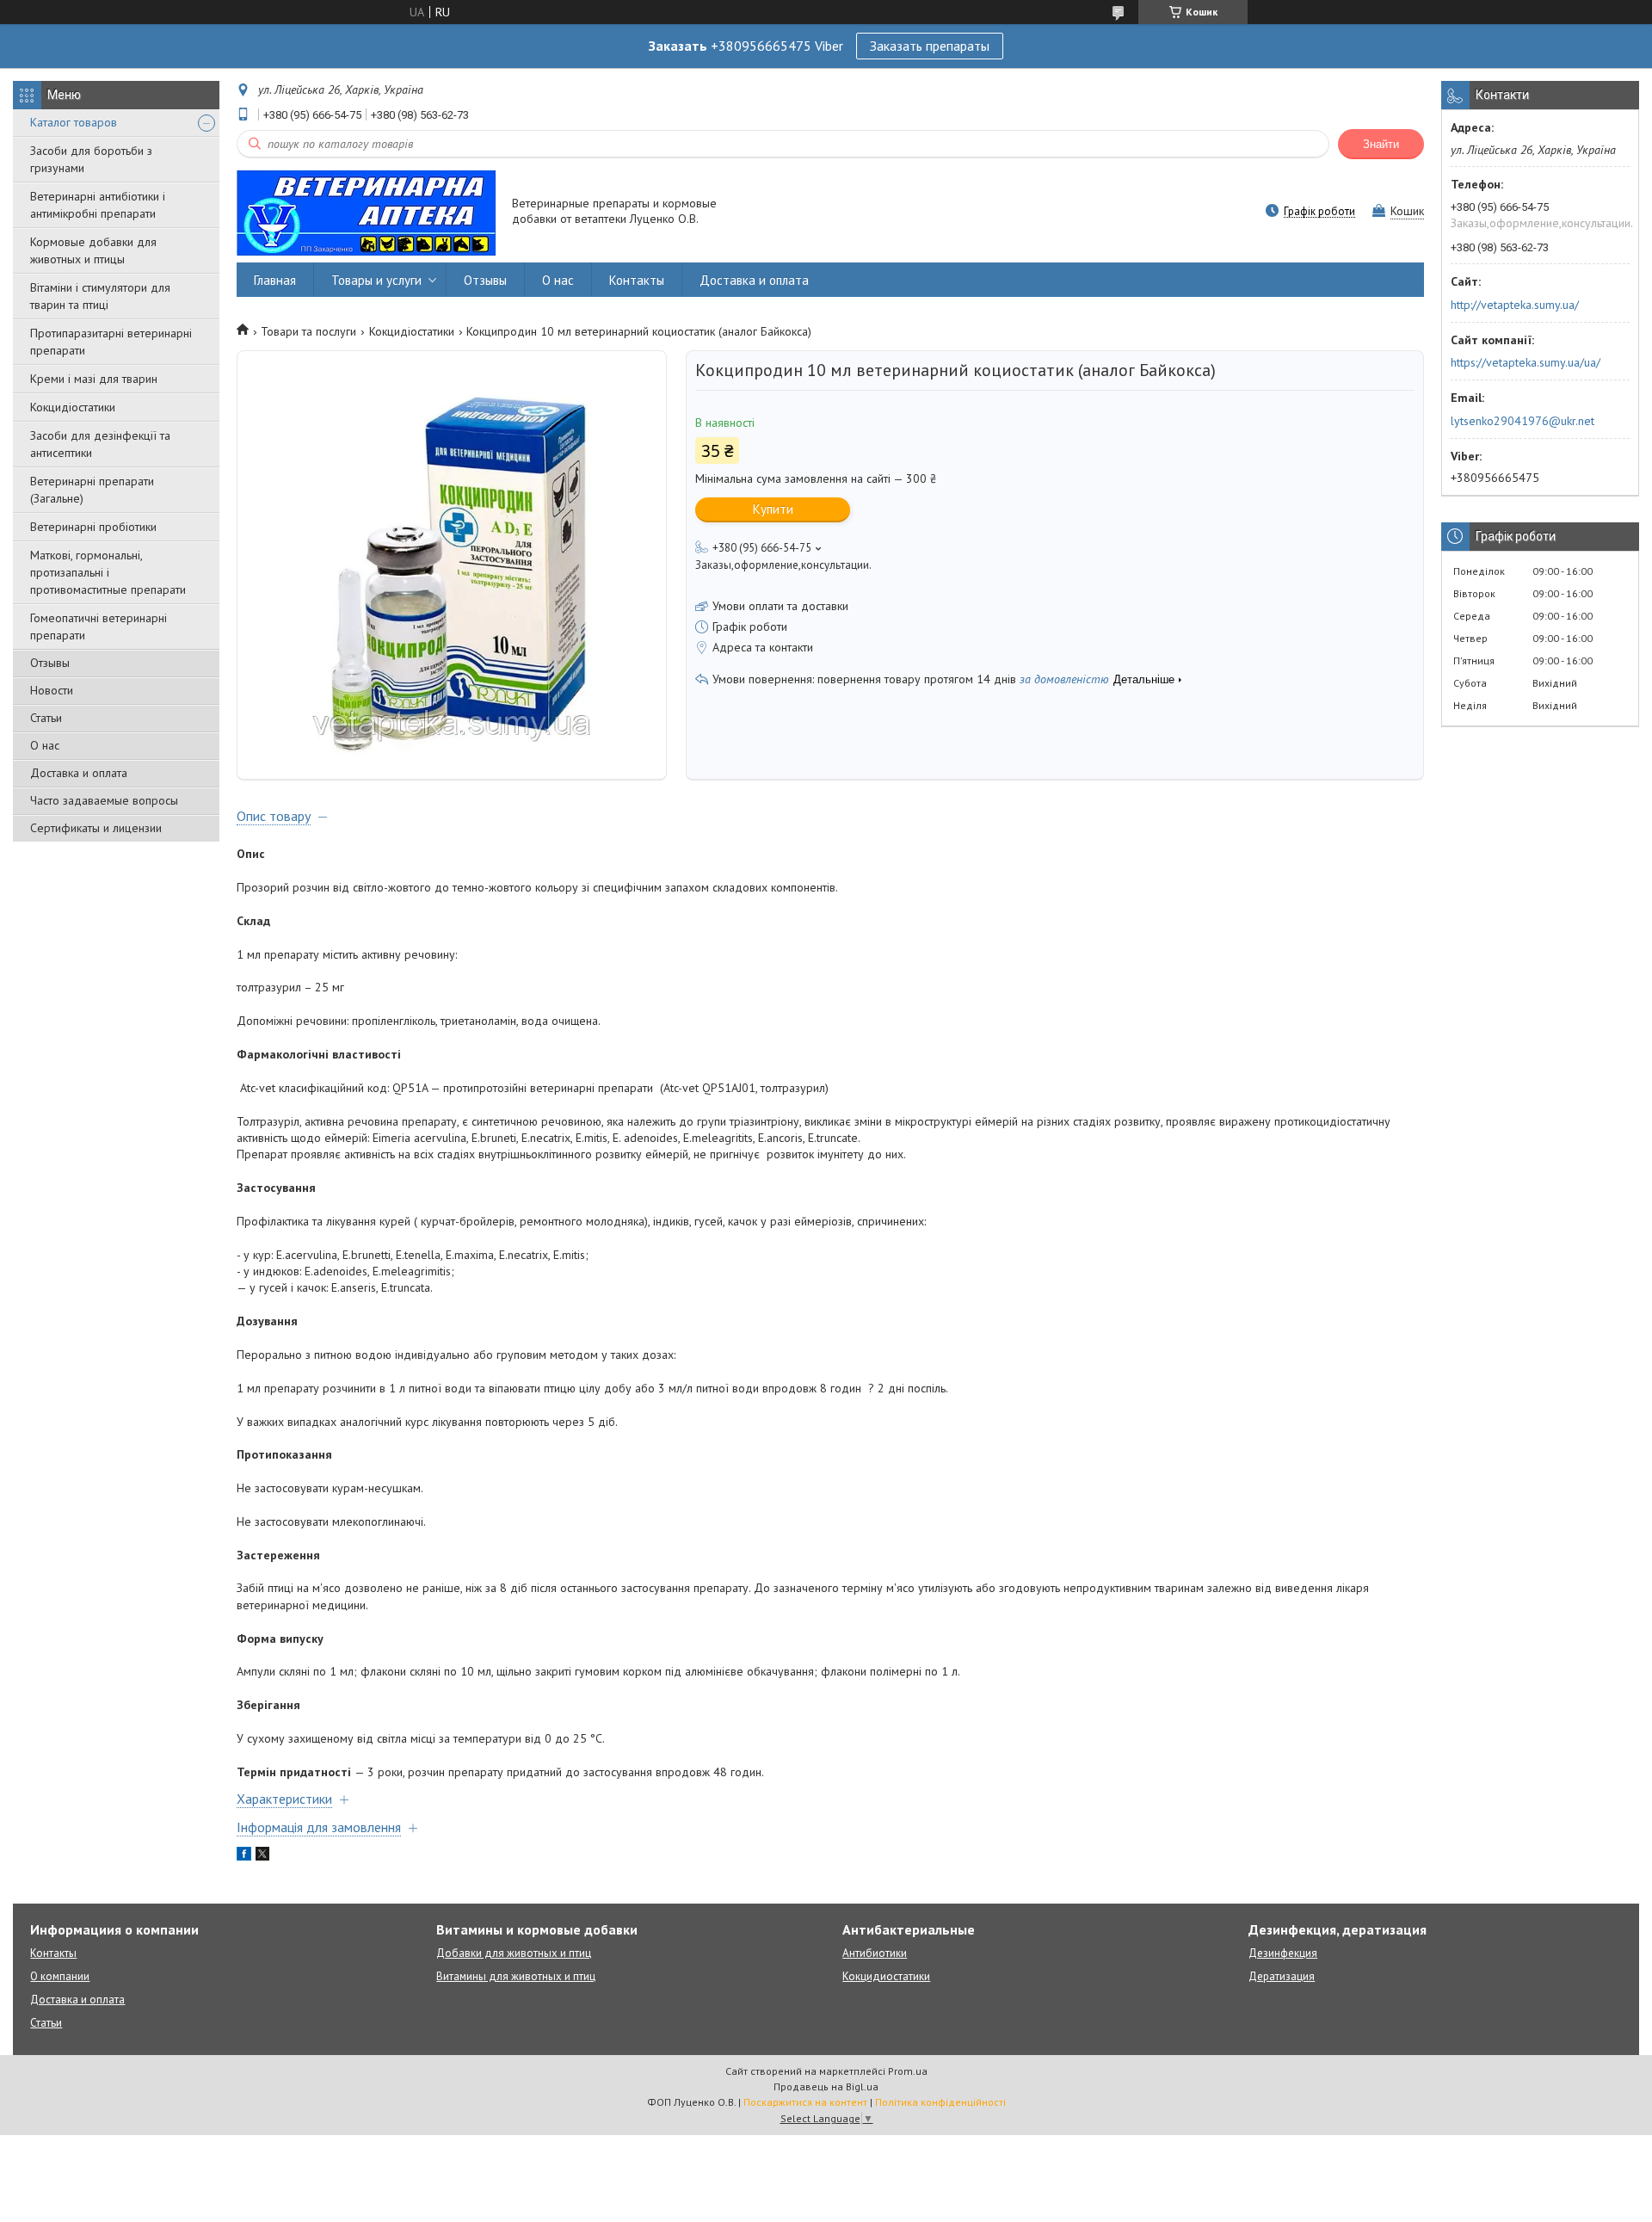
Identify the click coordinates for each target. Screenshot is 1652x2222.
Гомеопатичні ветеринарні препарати (99, 626)
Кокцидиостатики (886, 1976)
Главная (275, 280)
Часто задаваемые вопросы (104, 800)
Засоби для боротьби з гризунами (91, 159)
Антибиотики (875, 1953)
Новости (52, 690)
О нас (45, 745)
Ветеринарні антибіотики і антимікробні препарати (98, 205)
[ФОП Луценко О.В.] (366, 212)
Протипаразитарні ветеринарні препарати (111, 342)
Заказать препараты (930, 46)
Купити (773, 509)
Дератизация (1282, 1976)
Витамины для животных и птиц (516, 1976)
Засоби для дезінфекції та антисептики (100, 444)
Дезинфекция (1283, 1953)
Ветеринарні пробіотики (93, 527)
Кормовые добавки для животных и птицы (93, 250)
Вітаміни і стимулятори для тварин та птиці (100, 296)
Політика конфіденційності (940, 2102)
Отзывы (50, 663)
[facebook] (244, 1856)
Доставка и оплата (79, 773)
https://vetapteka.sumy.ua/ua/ (1526, 362)
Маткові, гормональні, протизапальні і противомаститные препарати (108, 572)
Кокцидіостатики (73, 407)
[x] (262, 1856)
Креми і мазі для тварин (94, 379)
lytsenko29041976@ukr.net (1523, 421)
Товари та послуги (308, 331)
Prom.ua (908, 2071)
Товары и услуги (376, 280)
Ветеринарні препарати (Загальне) (92, 490)
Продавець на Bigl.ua (826, 2086)
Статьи (46, 718)
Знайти (1381, 144)
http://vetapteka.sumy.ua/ (1515, 305)
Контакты (637, 280)
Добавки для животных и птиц (514, 1953)
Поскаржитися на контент (805, 2102)
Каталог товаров (74, 122)
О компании (60, 1976)
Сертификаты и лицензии (96, 828)
